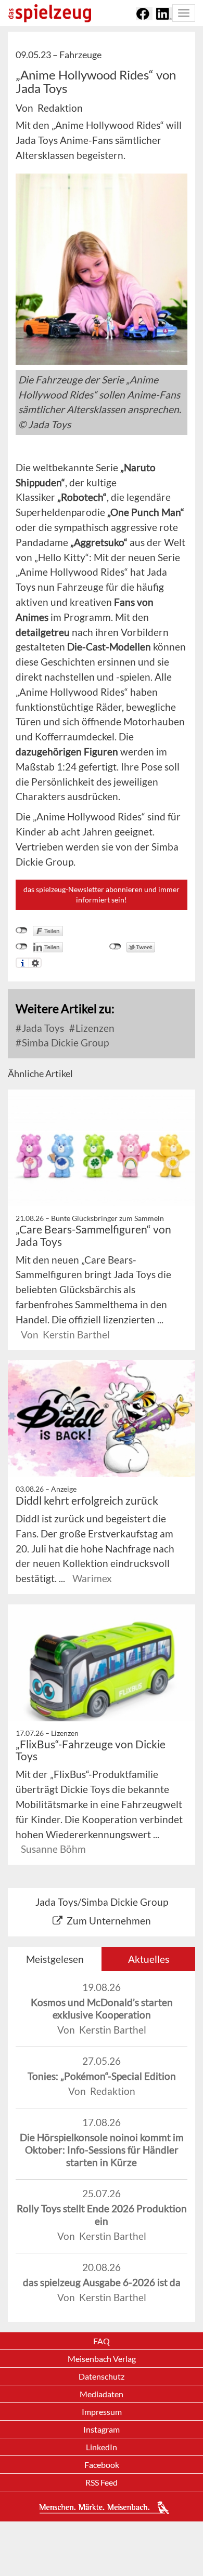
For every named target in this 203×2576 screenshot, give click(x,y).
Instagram (102, 2429)
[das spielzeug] (49, 13)
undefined (22, 947)
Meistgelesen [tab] (55, 1959)
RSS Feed (102, 2482)
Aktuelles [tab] (149, 1959)
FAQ (102, 2341)
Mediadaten (102, 2394)
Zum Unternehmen (109, 1921)
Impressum (102, 2412)
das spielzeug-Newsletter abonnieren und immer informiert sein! (102, 894)
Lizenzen (94, 1028)
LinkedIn (102, 2447)
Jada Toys (42, 1028)
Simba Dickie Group (64, 1043)
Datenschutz (102, 2376)
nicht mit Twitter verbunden (115, 947)
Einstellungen (35, 963)
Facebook (102, 2465)
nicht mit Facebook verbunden (22, 931)
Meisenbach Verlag (102, 2359)
